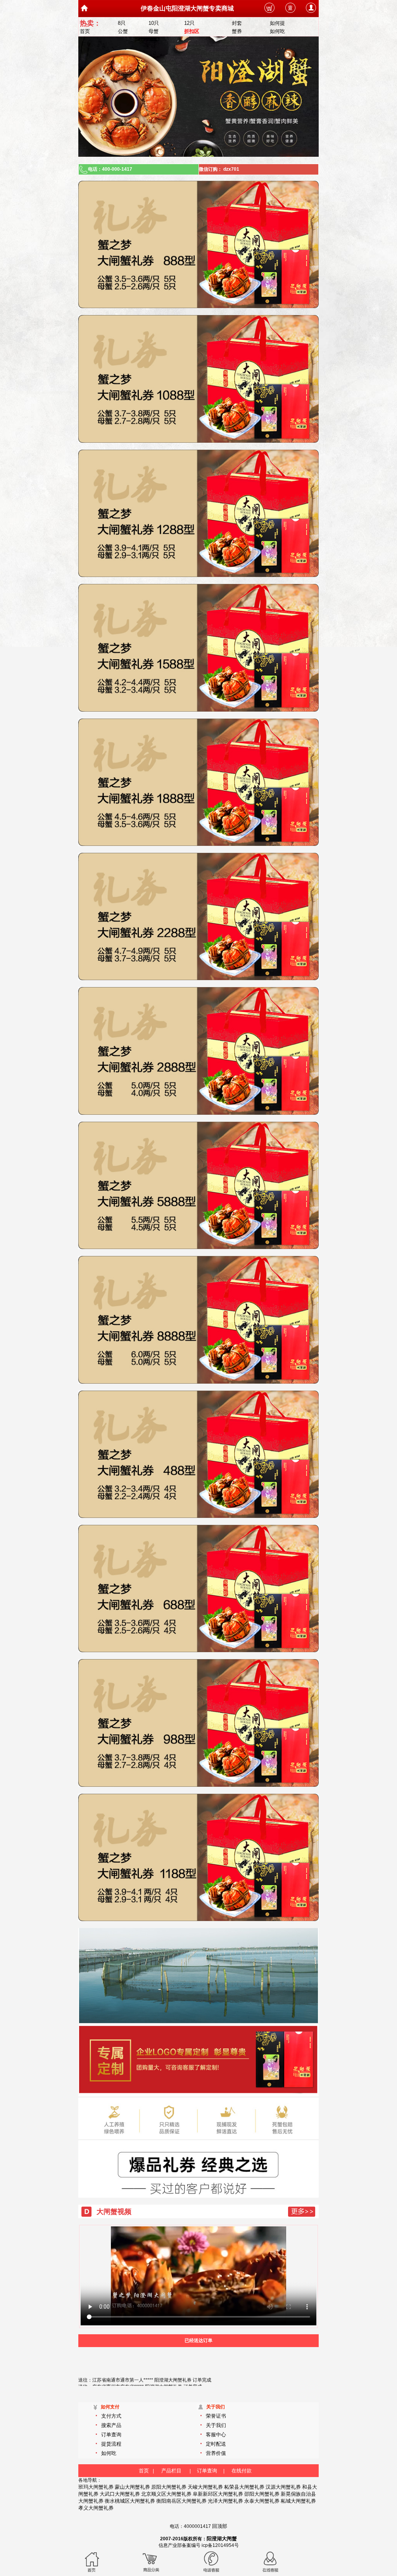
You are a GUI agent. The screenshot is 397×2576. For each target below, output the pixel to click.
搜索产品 (111, 2425)
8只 (122, 23)
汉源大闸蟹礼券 (283, 2487)
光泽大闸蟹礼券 (225, 2501)
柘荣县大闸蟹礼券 (244, 2487)
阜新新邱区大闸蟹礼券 (218, 2494)
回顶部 (220, 2526)
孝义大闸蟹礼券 (96, 2508)
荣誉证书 (216, 2416)
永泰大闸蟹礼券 (262, 2501)
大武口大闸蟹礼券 (120, 2494)
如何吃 (277, 31)
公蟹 (123, 31)
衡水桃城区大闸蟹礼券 (130, 2501)
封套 (237, 23)
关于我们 (216, 2425)
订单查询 (111, 2435)
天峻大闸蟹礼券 (205, 2487)
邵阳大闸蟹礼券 (262, 2494)
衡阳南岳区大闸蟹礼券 (181, 2501)
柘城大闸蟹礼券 (298, 2501)
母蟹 (154, 31)
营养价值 (216, 2453)
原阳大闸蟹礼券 (169, 2487)
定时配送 (216, 2444)
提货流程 (111, 2444)
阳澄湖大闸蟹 (222, 2539)
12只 (189, 23)
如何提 (277, 23)
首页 (85, 31)
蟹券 (237, 31)
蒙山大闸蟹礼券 (132, 2487)
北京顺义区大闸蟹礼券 (166, 2494)
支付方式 (111, 2416)
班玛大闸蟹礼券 (96, 2487)
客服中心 (216, 2435)
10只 (154, 23)
